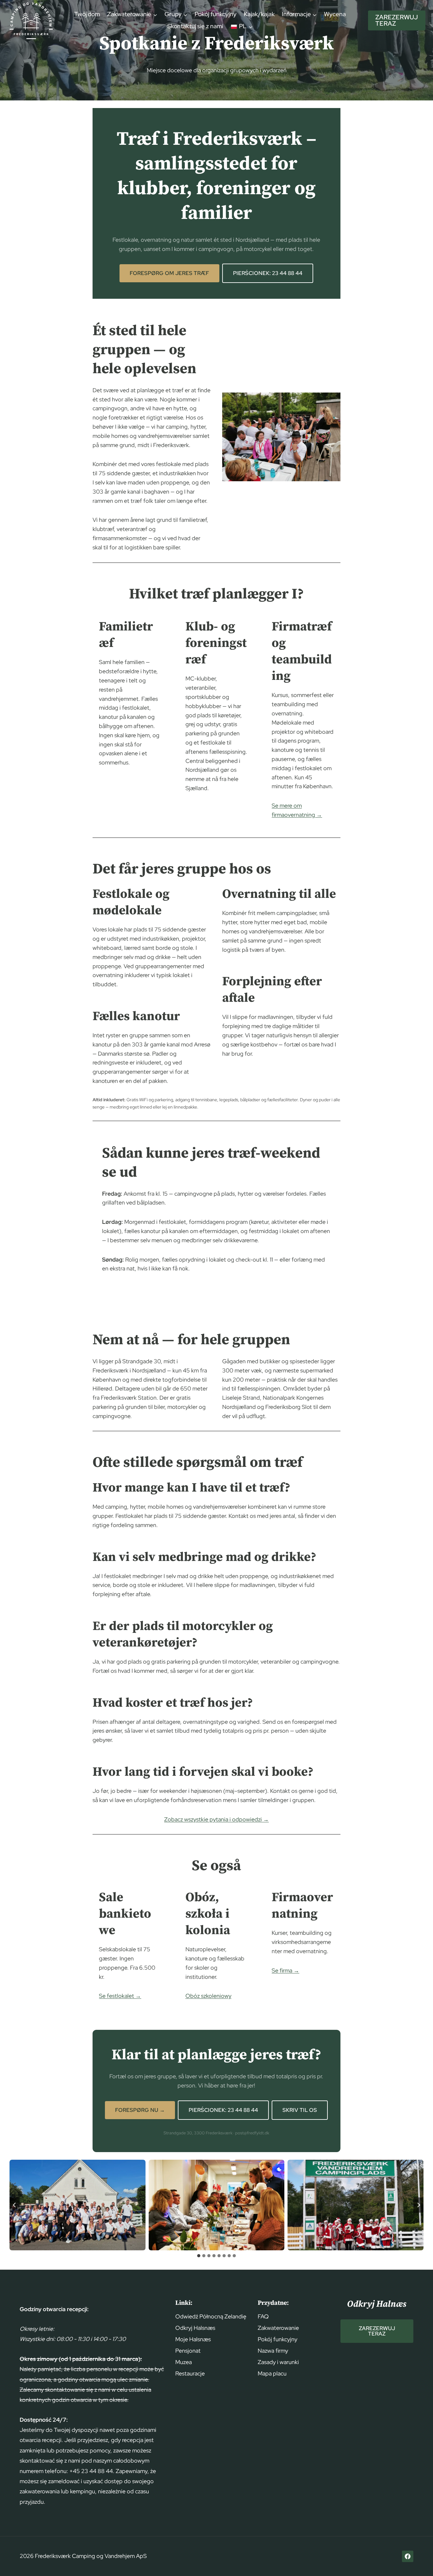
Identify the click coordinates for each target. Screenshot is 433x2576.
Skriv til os (300, 2110)
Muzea (184, 2362)
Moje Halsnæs (193, 2339)
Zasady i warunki (278, 2362)
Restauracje (190, 2373)
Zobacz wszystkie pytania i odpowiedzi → (217, 1819)
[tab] (199, 2256)
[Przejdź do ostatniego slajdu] (15, 2205)
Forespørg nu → (140, 2110)
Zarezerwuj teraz (397, 20)
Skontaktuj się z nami (195, 26)
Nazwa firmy (273, 2351)
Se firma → (285, 1970)
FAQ (263, 2316)
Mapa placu (272, 2373)
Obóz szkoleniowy (208, 1996)
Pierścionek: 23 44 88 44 (268, 273)
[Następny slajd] (418, 2205)
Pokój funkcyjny (216, 14)
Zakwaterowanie (278, 2328)
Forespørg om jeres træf (169, 273)
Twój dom (87, 14)
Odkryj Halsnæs (195, 2328)
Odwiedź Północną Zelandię (211, 2316)
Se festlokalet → (120, 1996)
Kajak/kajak (259, 14)
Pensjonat (188, 2351)
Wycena (335, 14)
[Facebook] (408, 2556)
